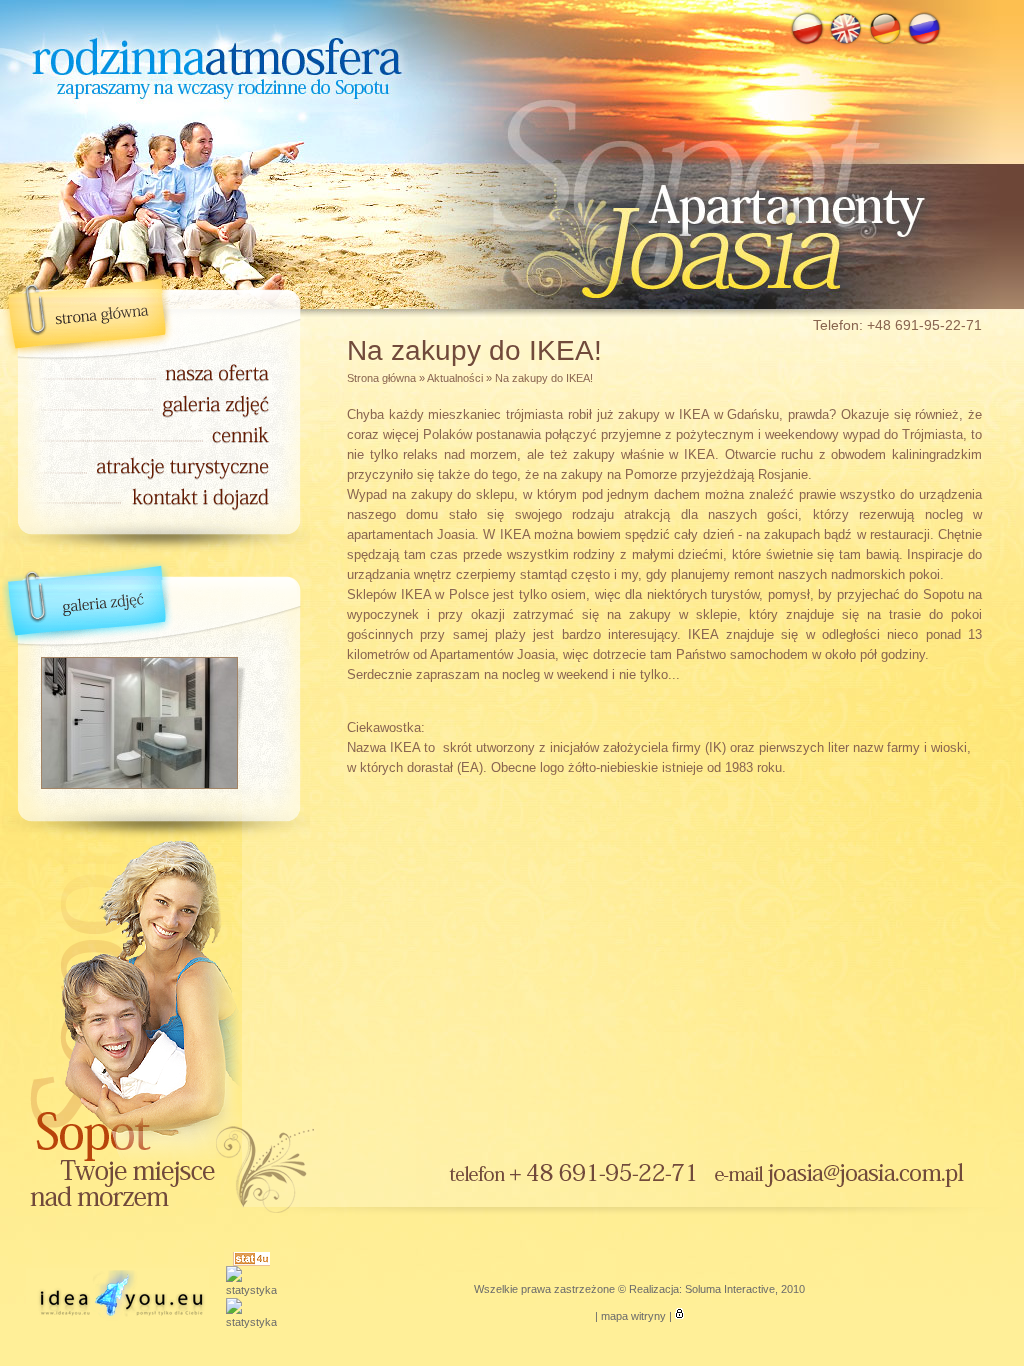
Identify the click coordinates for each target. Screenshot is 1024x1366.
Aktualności (455, 378)
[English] (846, 42)
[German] (885, 42)
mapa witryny (633, 1316)
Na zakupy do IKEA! (544, 378)
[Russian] (924, 42)
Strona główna (381, 378)
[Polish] (807, 42)
